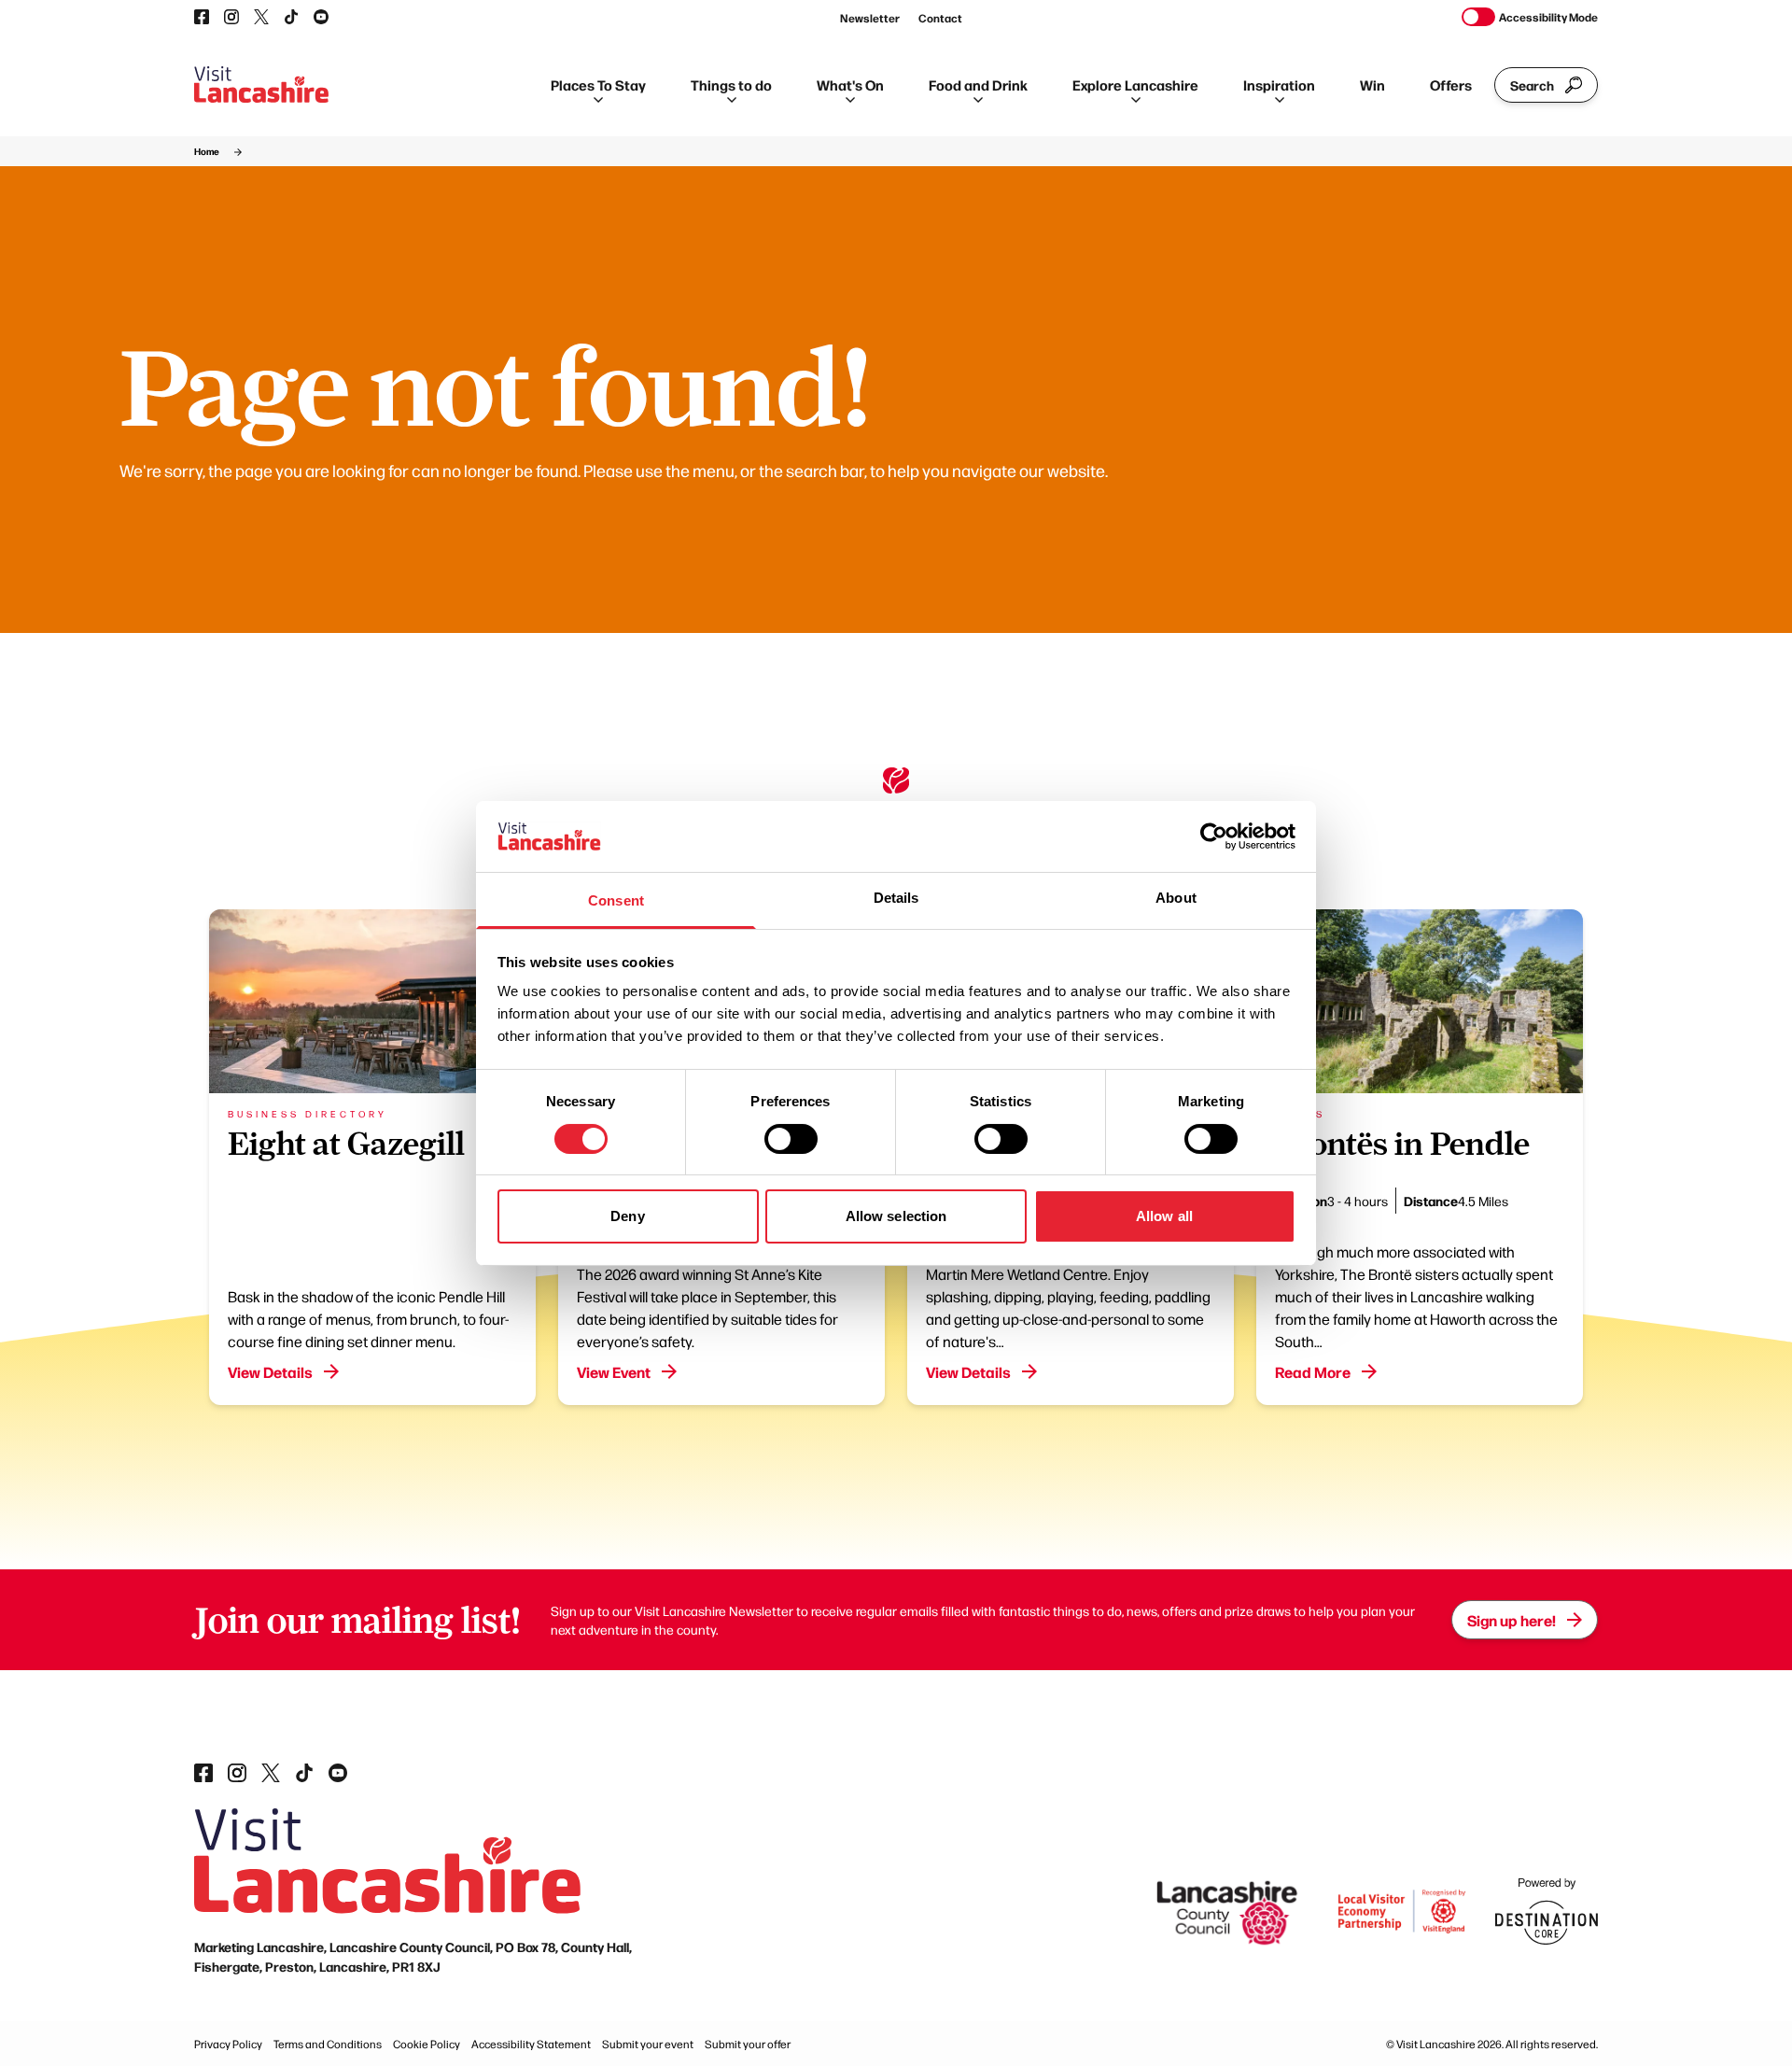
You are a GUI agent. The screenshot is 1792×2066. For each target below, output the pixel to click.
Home (207, 151)
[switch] (791, 1139)
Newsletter (870, 18)
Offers (1451, 84)
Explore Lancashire (1135, 84)
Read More (1313, 1371)
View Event (614, 1371)
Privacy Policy (228, 2044)
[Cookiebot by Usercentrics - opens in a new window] (1214, 836)
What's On (850, 84)
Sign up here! (1512, 1620)
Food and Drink (978, 84)
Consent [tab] (616, 900)
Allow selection (896, 1216)
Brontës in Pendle (1402, 1144)
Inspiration (1279, 84)
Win (1372, 84)
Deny (627, 1216)
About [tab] (1176, 898)
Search (1532, 85)
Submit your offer (748, 2044)
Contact (940, 18)
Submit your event (648, 2044)
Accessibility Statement (531, 2044)
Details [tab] (896, 898)
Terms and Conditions (328, 2044)
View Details (270, 1371)
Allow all (1164, 1216)
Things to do (731, 84)
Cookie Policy (427, 2044)
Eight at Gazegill (346, 1144)
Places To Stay (598, 84)
